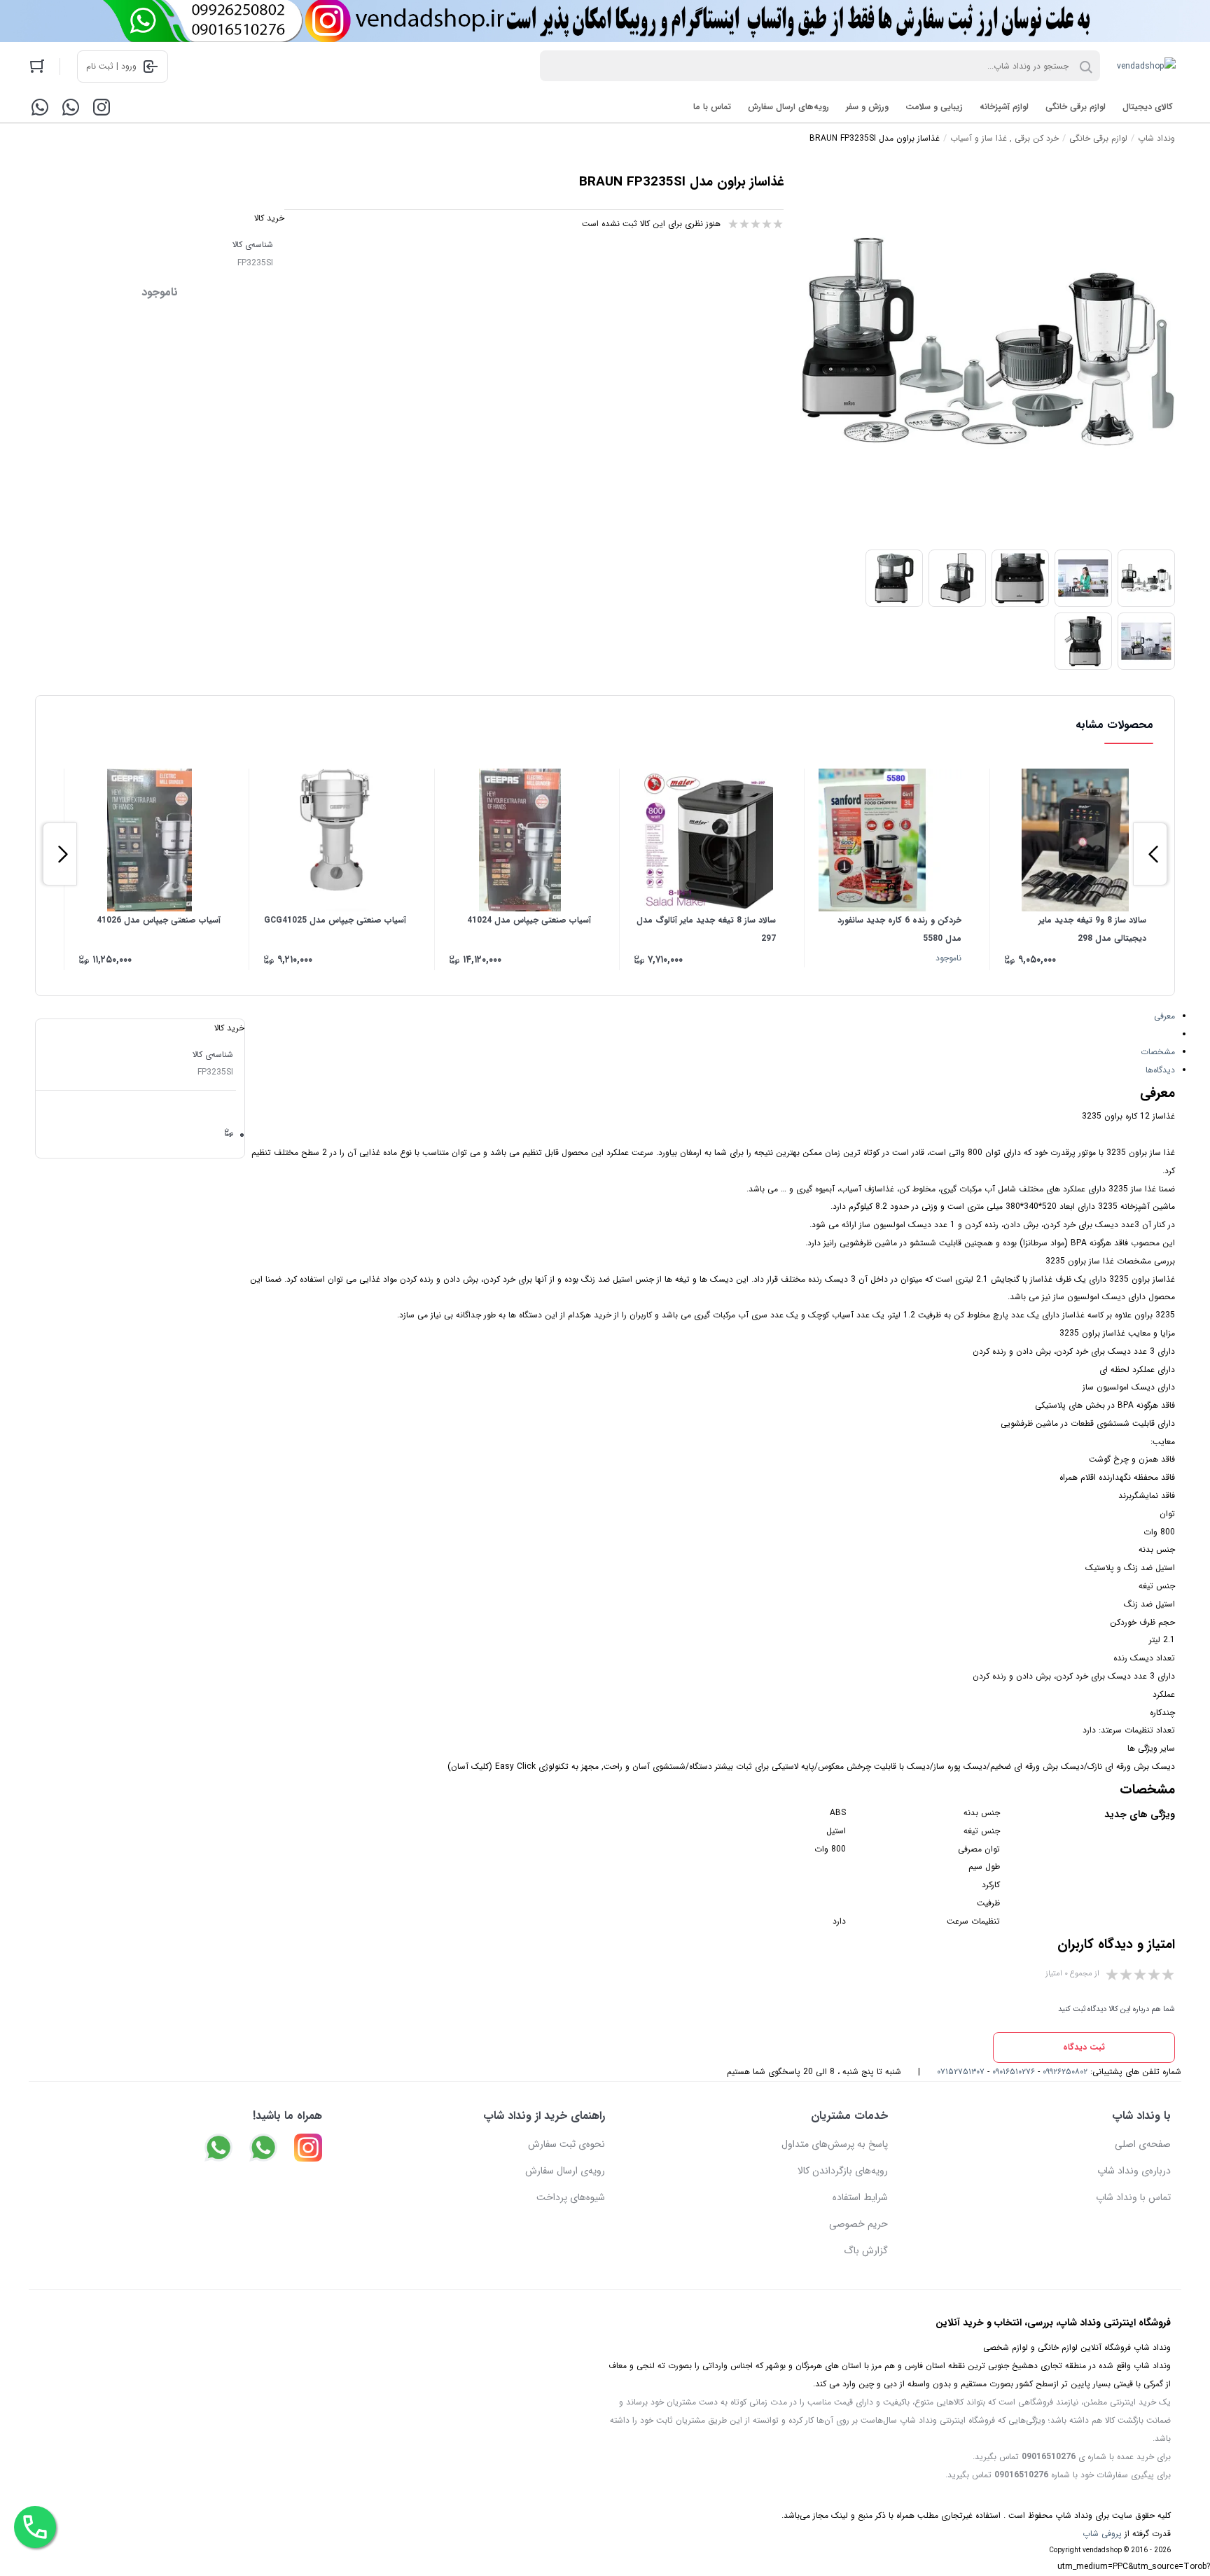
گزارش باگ (866, 2250)
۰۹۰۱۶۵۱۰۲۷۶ (1014, 2072)
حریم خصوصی (858, 2224)
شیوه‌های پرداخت (571, 2197)
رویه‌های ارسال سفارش (788, 107)
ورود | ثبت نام (111, 66)
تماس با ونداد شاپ (1133, 2197)
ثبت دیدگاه (1084, 2047)
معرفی (1164, 1016)
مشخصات (1158, 1052)
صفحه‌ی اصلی (1143, 2144)
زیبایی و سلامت (934, 107)
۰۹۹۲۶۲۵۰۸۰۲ (1065, 2072)
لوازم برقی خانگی (1076, 107)
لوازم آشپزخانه (1004, 107)
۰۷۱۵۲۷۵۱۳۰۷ (961, 2072)
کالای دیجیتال (1148, 107)
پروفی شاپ (1102, 2534)
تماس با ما (712, 107)
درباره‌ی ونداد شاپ (1134, 2171)
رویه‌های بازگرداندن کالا (843, 2171)
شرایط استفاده (860, 2197)
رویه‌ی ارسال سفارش (565, 2171)
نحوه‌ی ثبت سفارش (566, 2144)
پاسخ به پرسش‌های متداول (835, 2144)
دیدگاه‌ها (1160, 1070)
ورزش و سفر (867, 107)
